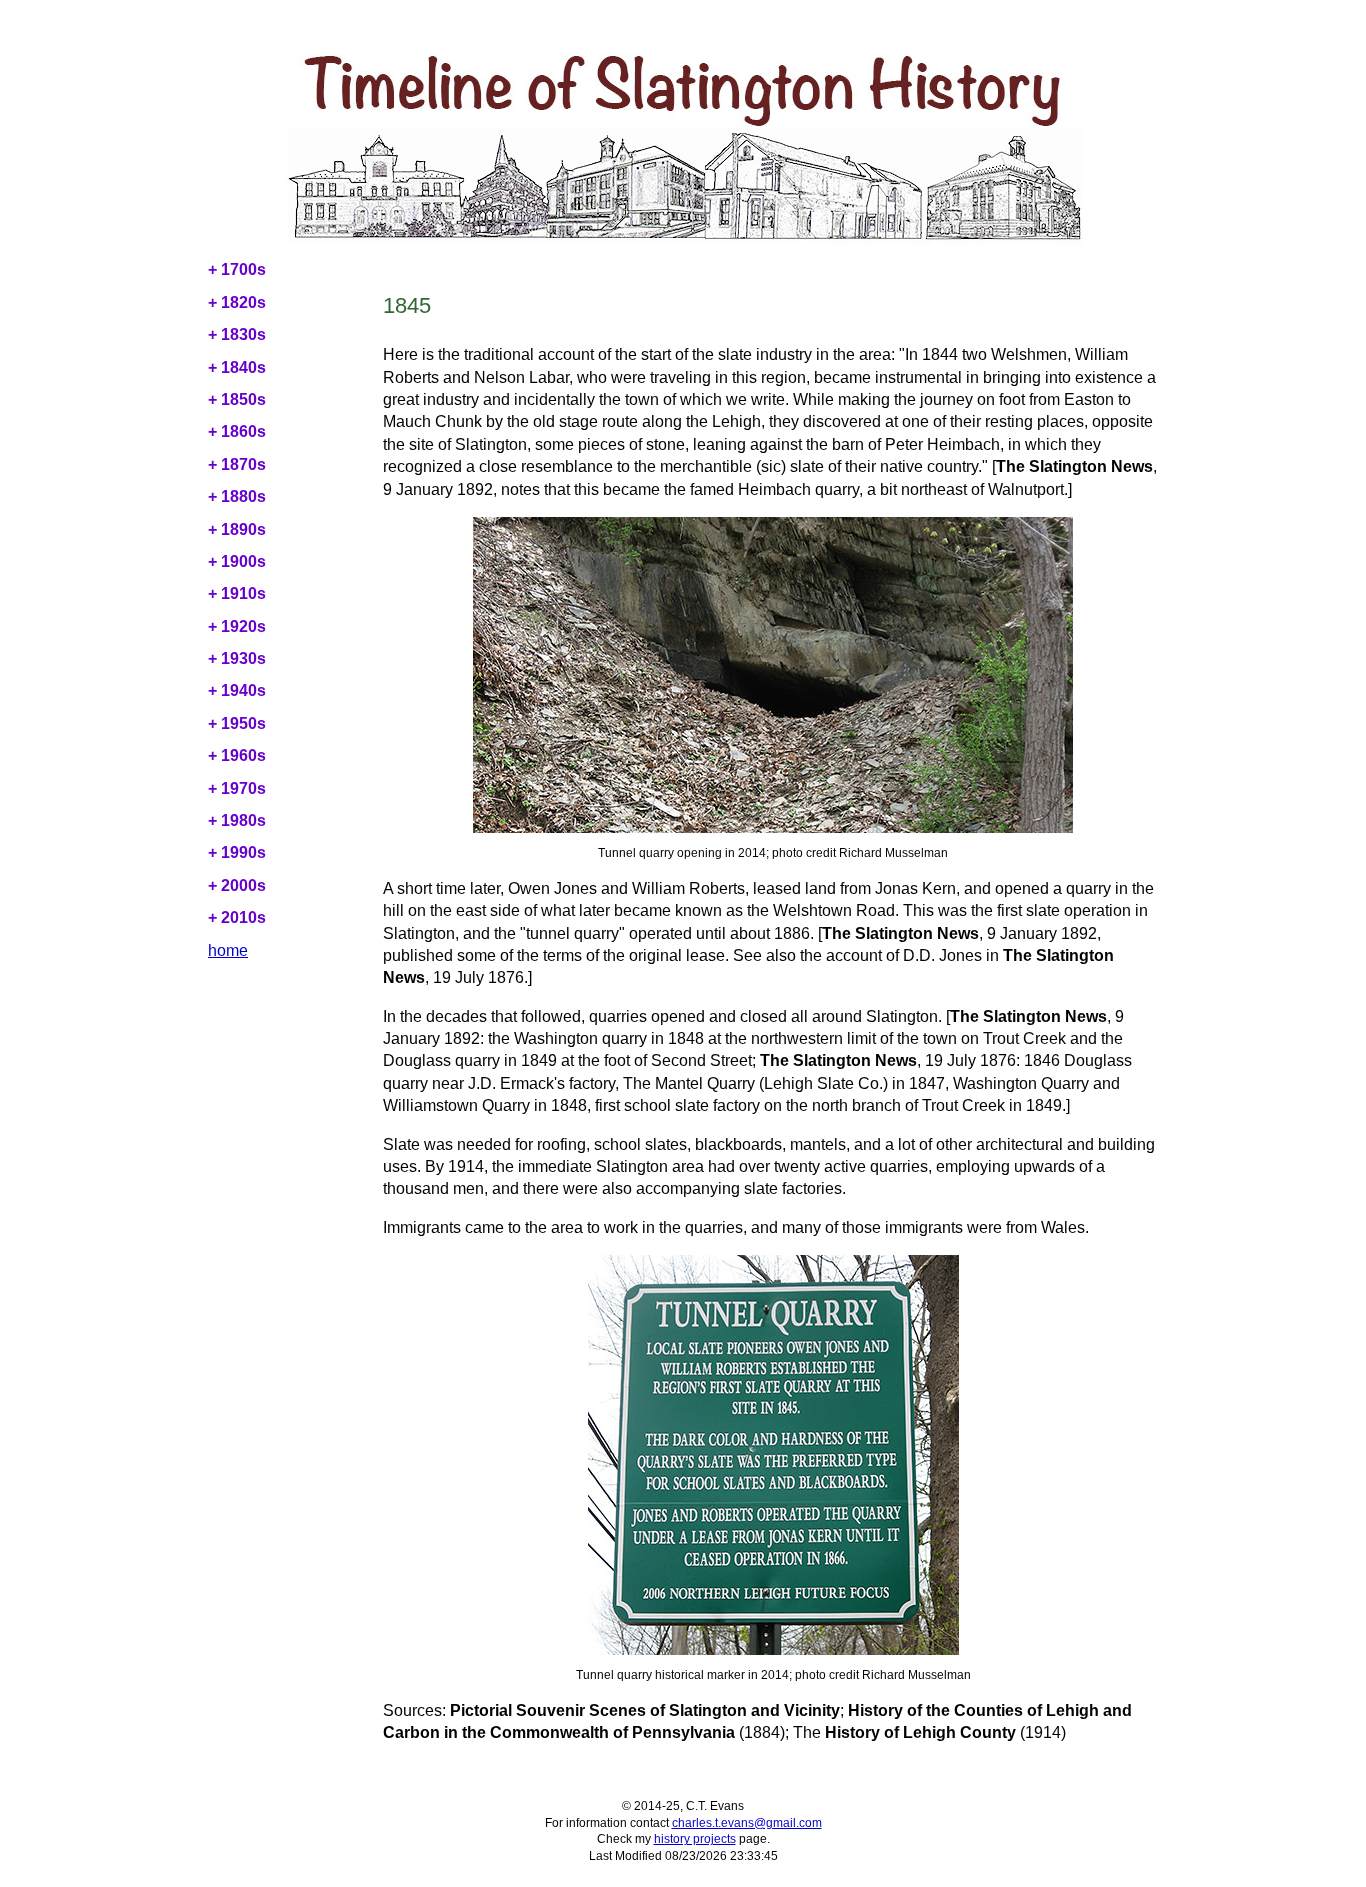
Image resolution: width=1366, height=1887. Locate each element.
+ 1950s (237, 723)
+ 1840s (237, 367)
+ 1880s (237, 496)
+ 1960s (237, 755)
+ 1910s (237, 593)
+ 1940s (237, 690)
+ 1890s (237, 529)
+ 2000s (237, 885)
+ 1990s (237, 852)
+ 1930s (237, 658)
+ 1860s (237, 431)
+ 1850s (237, 399)
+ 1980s (237, 820)
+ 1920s (237, 626)
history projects (695, 1839)
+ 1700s (237, 269)
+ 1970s (237, 788)
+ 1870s (237, 464)
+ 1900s (237, 561)
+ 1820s (237, 302)
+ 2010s (237, 917)
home (228, 950)
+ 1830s (237, 334)
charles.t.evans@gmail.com (747, 1823)
